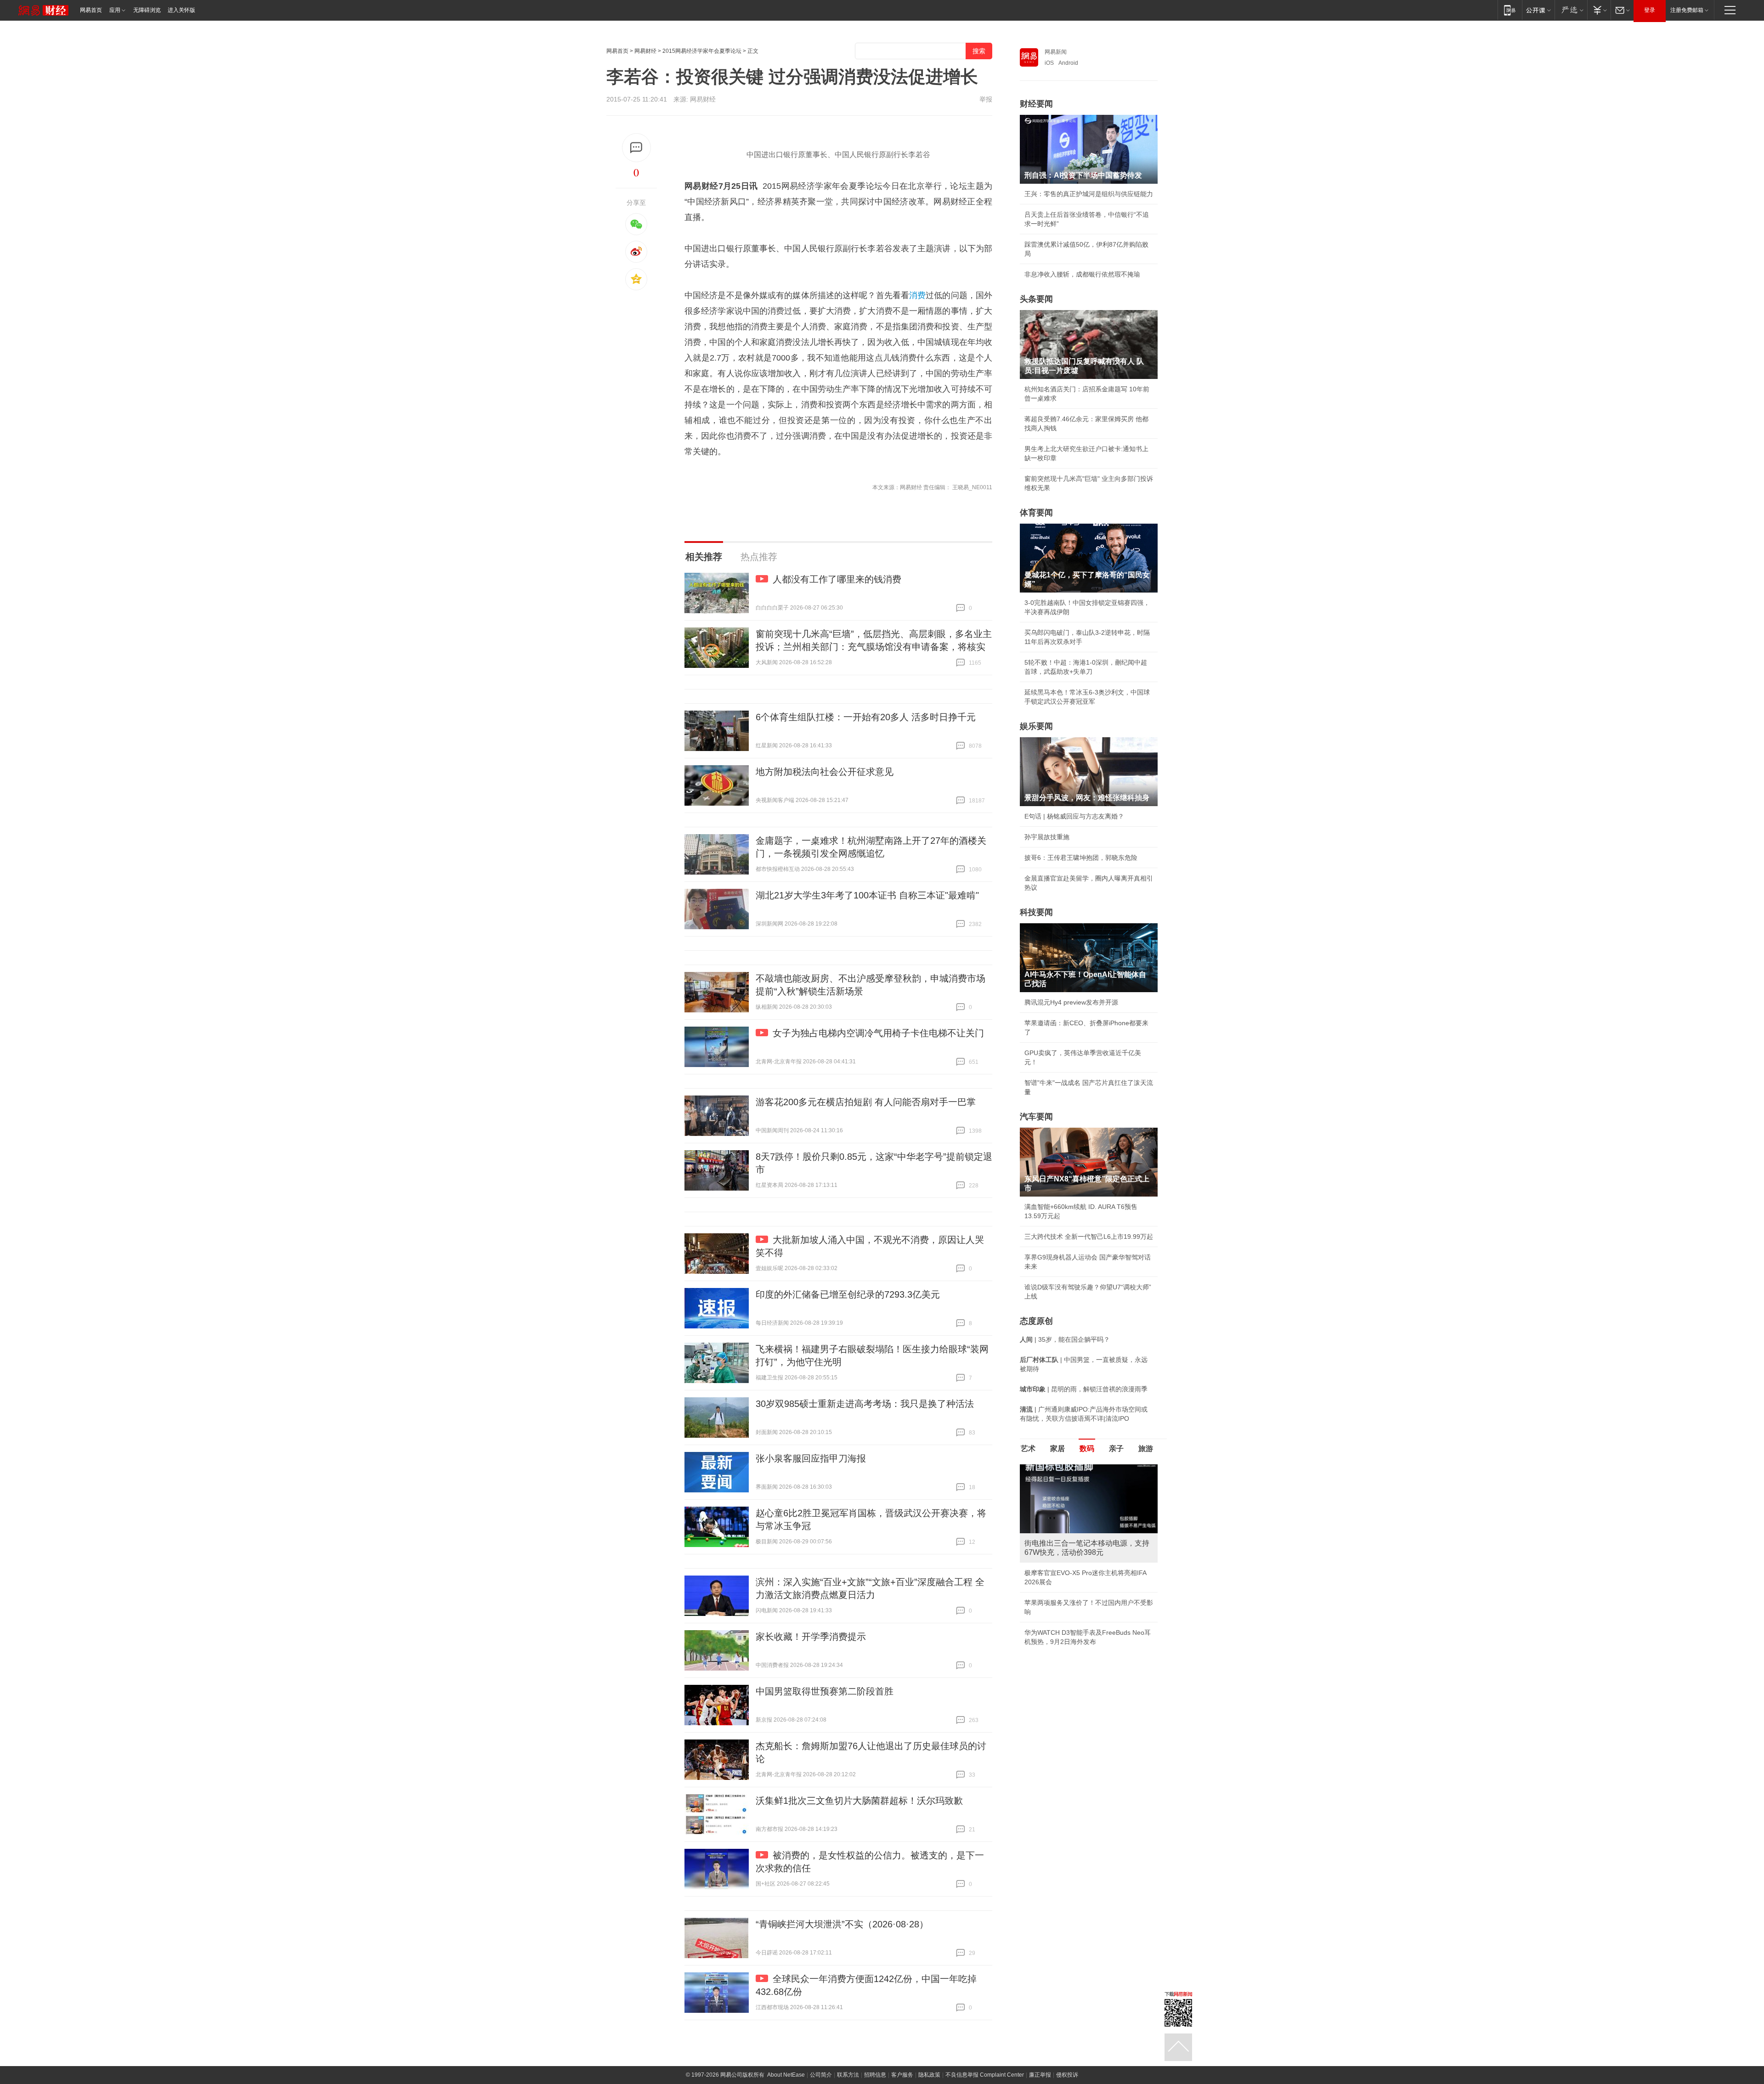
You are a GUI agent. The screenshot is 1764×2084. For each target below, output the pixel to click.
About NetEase (786, 2075)
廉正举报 (1040, 2075)
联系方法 (848, 2075)
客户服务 (902, 2075)
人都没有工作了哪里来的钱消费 (837, 579)
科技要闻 (1036, 912)
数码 (1087, 1449)
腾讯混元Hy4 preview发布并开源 (1071, 1002)
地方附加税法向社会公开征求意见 (825, 772)
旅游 (1146, 1449)
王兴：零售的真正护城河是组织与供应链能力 (1089, 194)
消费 (917, 295)
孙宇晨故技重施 (1047, 837)
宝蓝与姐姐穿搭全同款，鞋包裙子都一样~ (1084, 1573)
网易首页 (91, 10)
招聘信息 (875, 2075)
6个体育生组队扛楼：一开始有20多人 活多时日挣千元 (866, 717)
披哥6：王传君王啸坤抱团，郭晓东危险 (1081, 858)
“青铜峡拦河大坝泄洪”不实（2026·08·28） (842, 1924)
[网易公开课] (1538, 10)
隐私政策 (929, 2075)
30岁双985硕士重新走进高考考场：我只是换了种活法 (865, 1404)
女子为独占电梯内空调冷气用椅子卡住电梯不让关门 (878, 1033)
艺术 (1028, 1449)
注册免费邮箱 (1687, 10)
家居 (1057, 1449)
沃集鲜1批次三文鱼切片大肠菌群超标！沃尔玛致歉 (859, 1801)
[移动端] (1510, 10)
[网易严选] (1571, 10)
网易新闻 (1056, 52)
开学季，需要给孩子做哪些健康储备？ (1079, 1593)
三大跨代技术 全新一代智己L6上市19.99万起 (1089, 1237)
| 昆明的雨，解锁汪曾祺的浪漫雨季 (1084, 1389)
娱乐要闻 (1036, 726)
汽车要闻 (1036, 1117)
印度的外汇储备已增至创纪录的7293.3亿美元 (848, 1294)
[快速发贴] (636, 148)
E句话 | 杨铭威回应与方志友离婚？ (1074, 816)
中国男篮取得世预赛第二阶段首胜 (825, 1691)
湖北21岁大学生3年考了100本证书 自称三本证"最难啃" (867, 895)
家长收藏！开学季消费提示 (811, 1637)
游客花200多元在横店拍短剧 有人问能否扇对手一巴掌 (866, 1102)
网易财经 (645, 51)
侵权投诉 (1067, 2075)
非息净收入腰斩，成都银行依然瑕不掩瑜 (1082, 274)
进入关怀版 (181, 10)
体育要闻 (1036, 513)
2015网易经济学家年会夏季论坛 (702, 51)
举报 (986, 99)
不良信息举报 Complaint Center (985, 2075)
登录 (1650, 10)
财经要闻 (1036, 104)
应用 (115, 10)
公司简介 (821, 2075)
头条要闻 (1036, 299)
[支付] (1599, 10)
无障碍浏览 (147, 10)
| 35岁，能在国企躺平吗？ (1065, 1339)
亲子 (1116, 1449)
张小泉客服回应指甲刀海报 (811, 1458)
